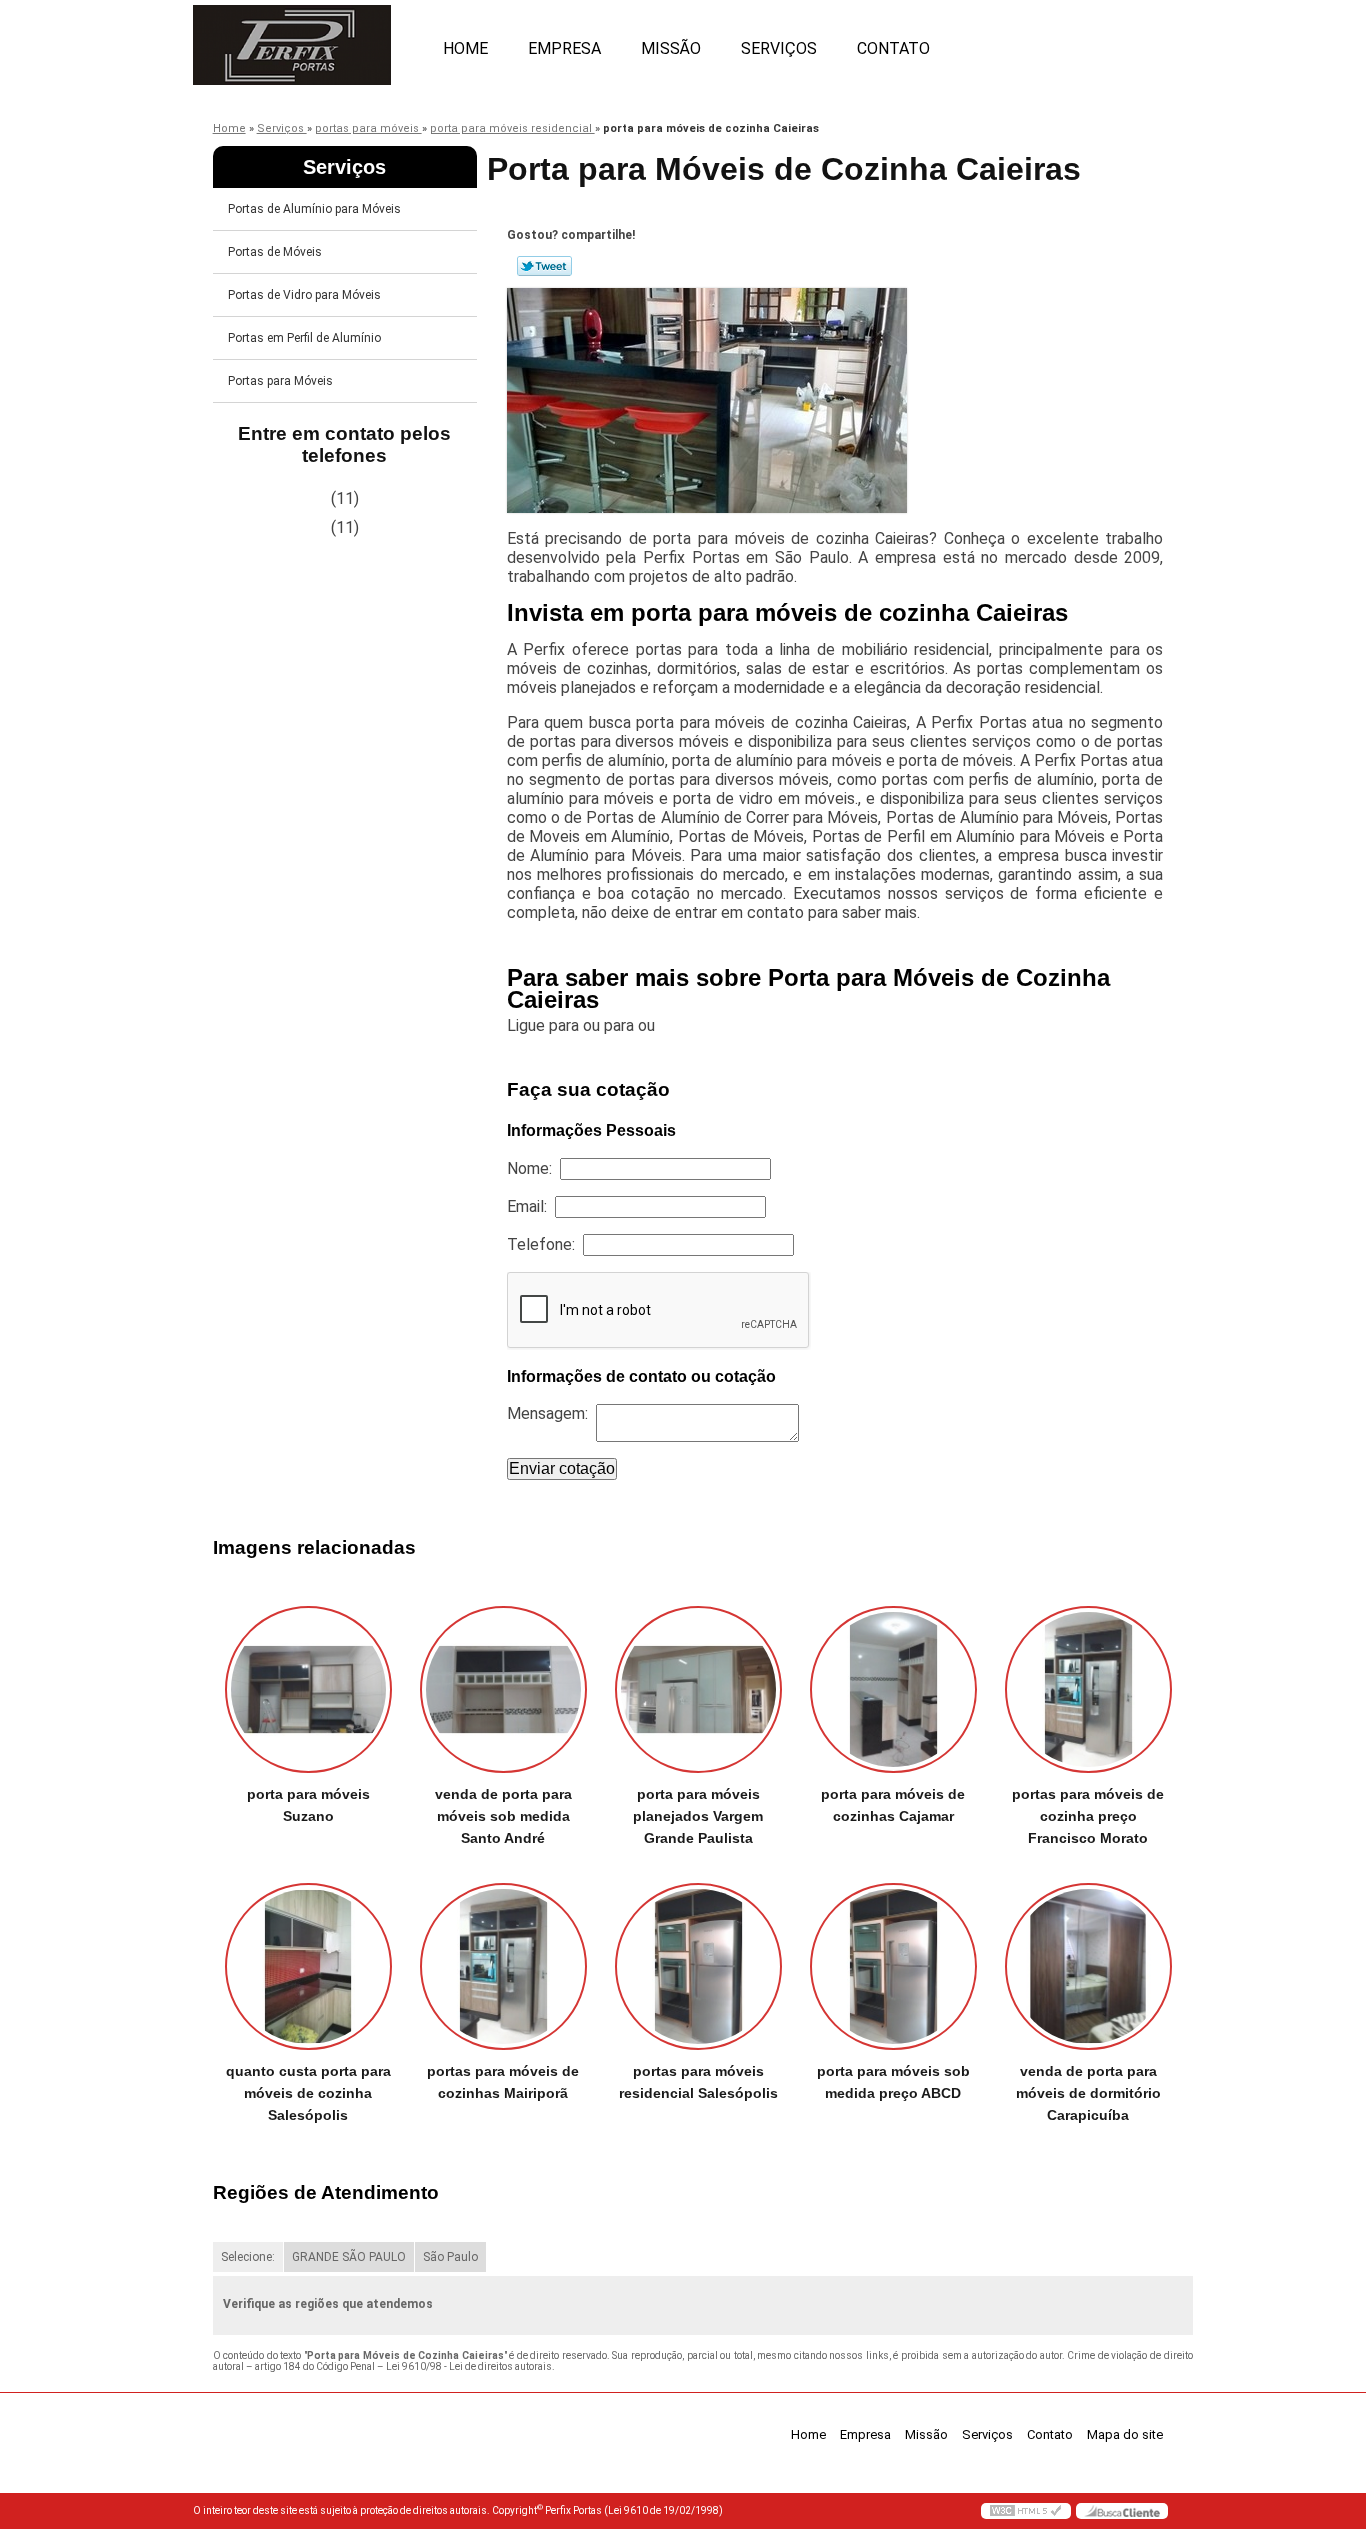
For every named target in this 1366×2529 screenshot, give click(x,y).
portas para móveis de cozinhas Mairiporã (503, 2082)
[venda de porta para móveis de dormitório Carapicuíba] (1088, 1966)
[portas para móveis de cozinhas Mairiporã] (503, 1966)
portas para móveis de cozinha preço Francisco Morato (1088, 1816)
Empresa (564, 48)
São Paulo (450, 2257)
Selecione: (248, 2257)
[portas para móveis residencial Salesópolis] (698, 1966)
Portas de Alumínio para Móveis (314, 209)
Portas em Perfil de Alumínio (304, 338)
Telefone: (545, 1244)
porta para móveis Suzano (308, 1805)
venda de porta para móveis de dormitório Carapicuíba (1088, 2093)
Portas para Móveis (280, 381)
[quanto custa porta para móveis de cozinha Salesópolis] (308, 1966)
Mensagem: (551, 1413)
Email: (531, 1206)
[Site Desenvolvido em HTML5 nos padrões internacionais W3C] (1026, 2511)
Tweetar (544, 266)
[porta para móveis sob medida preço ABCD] (893, 1966)
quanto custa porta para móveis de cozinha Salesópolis (308, 2093)
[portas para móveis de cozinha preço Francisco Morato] (1088, 1689)
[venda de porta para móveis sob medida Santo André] (503, 1689)
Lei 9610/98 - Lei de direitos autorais (469, 2366)
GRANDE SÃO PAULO (349, 2257)
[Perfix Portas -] (308, 40)
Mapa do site (1125, 2434)
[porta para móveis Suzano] (308, 1689)
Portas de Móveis (275, 252)
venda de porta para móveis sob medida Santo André (503, 1816)
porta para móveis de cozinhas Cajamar (893, 1805)
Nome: (533, 1168)
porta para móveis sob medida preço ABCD (893, 2082)
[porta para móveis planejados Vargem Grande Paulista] (698, 1689)
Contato (893, 48)
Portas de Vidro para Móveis (304, 295)
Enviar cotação (562, 1468)
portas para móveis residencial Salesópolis (698, 2082)
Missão (671, 48)
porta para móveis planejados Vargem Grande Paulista (698, 1816)
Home (465, 48)
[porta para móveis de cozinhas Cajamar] (893, 1689)
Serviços (779, 48)
